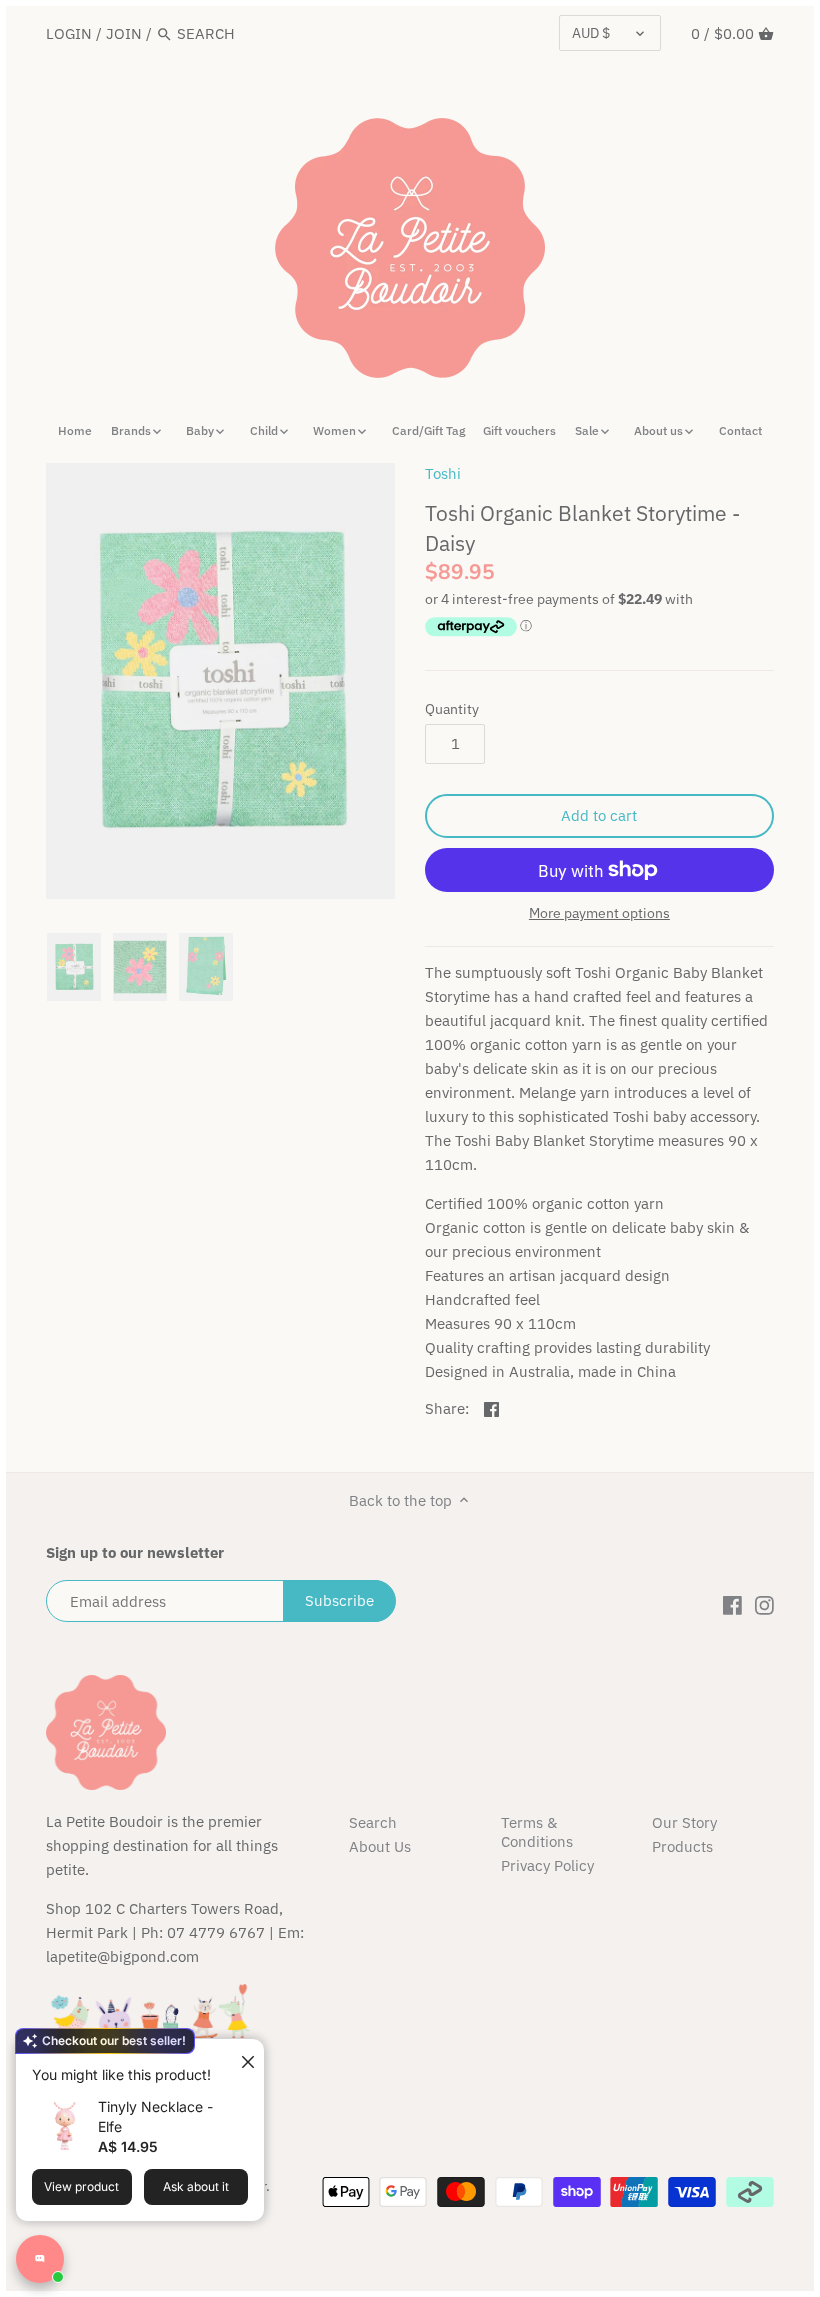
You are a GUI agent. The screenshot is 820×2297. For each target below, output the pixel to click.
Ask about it (196, 2186)
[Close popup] (240, 2056)
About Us (380, 1846)
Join (124, 33)
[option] (74, 967)
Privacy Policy (547, 1865)
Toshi (443, 473)
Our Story (684, 1822)
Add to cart (599, 815)
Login (69, 33)
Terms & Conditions (537, 1832)
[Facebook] (732, 1604)
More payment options (599, 913)
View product (81, 2186)
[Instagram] (764, 1604)
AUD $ (591, 33)
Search (373, 1822)
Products (682, 1846)
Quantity (452, 709)
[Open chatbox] (40, 2259)
